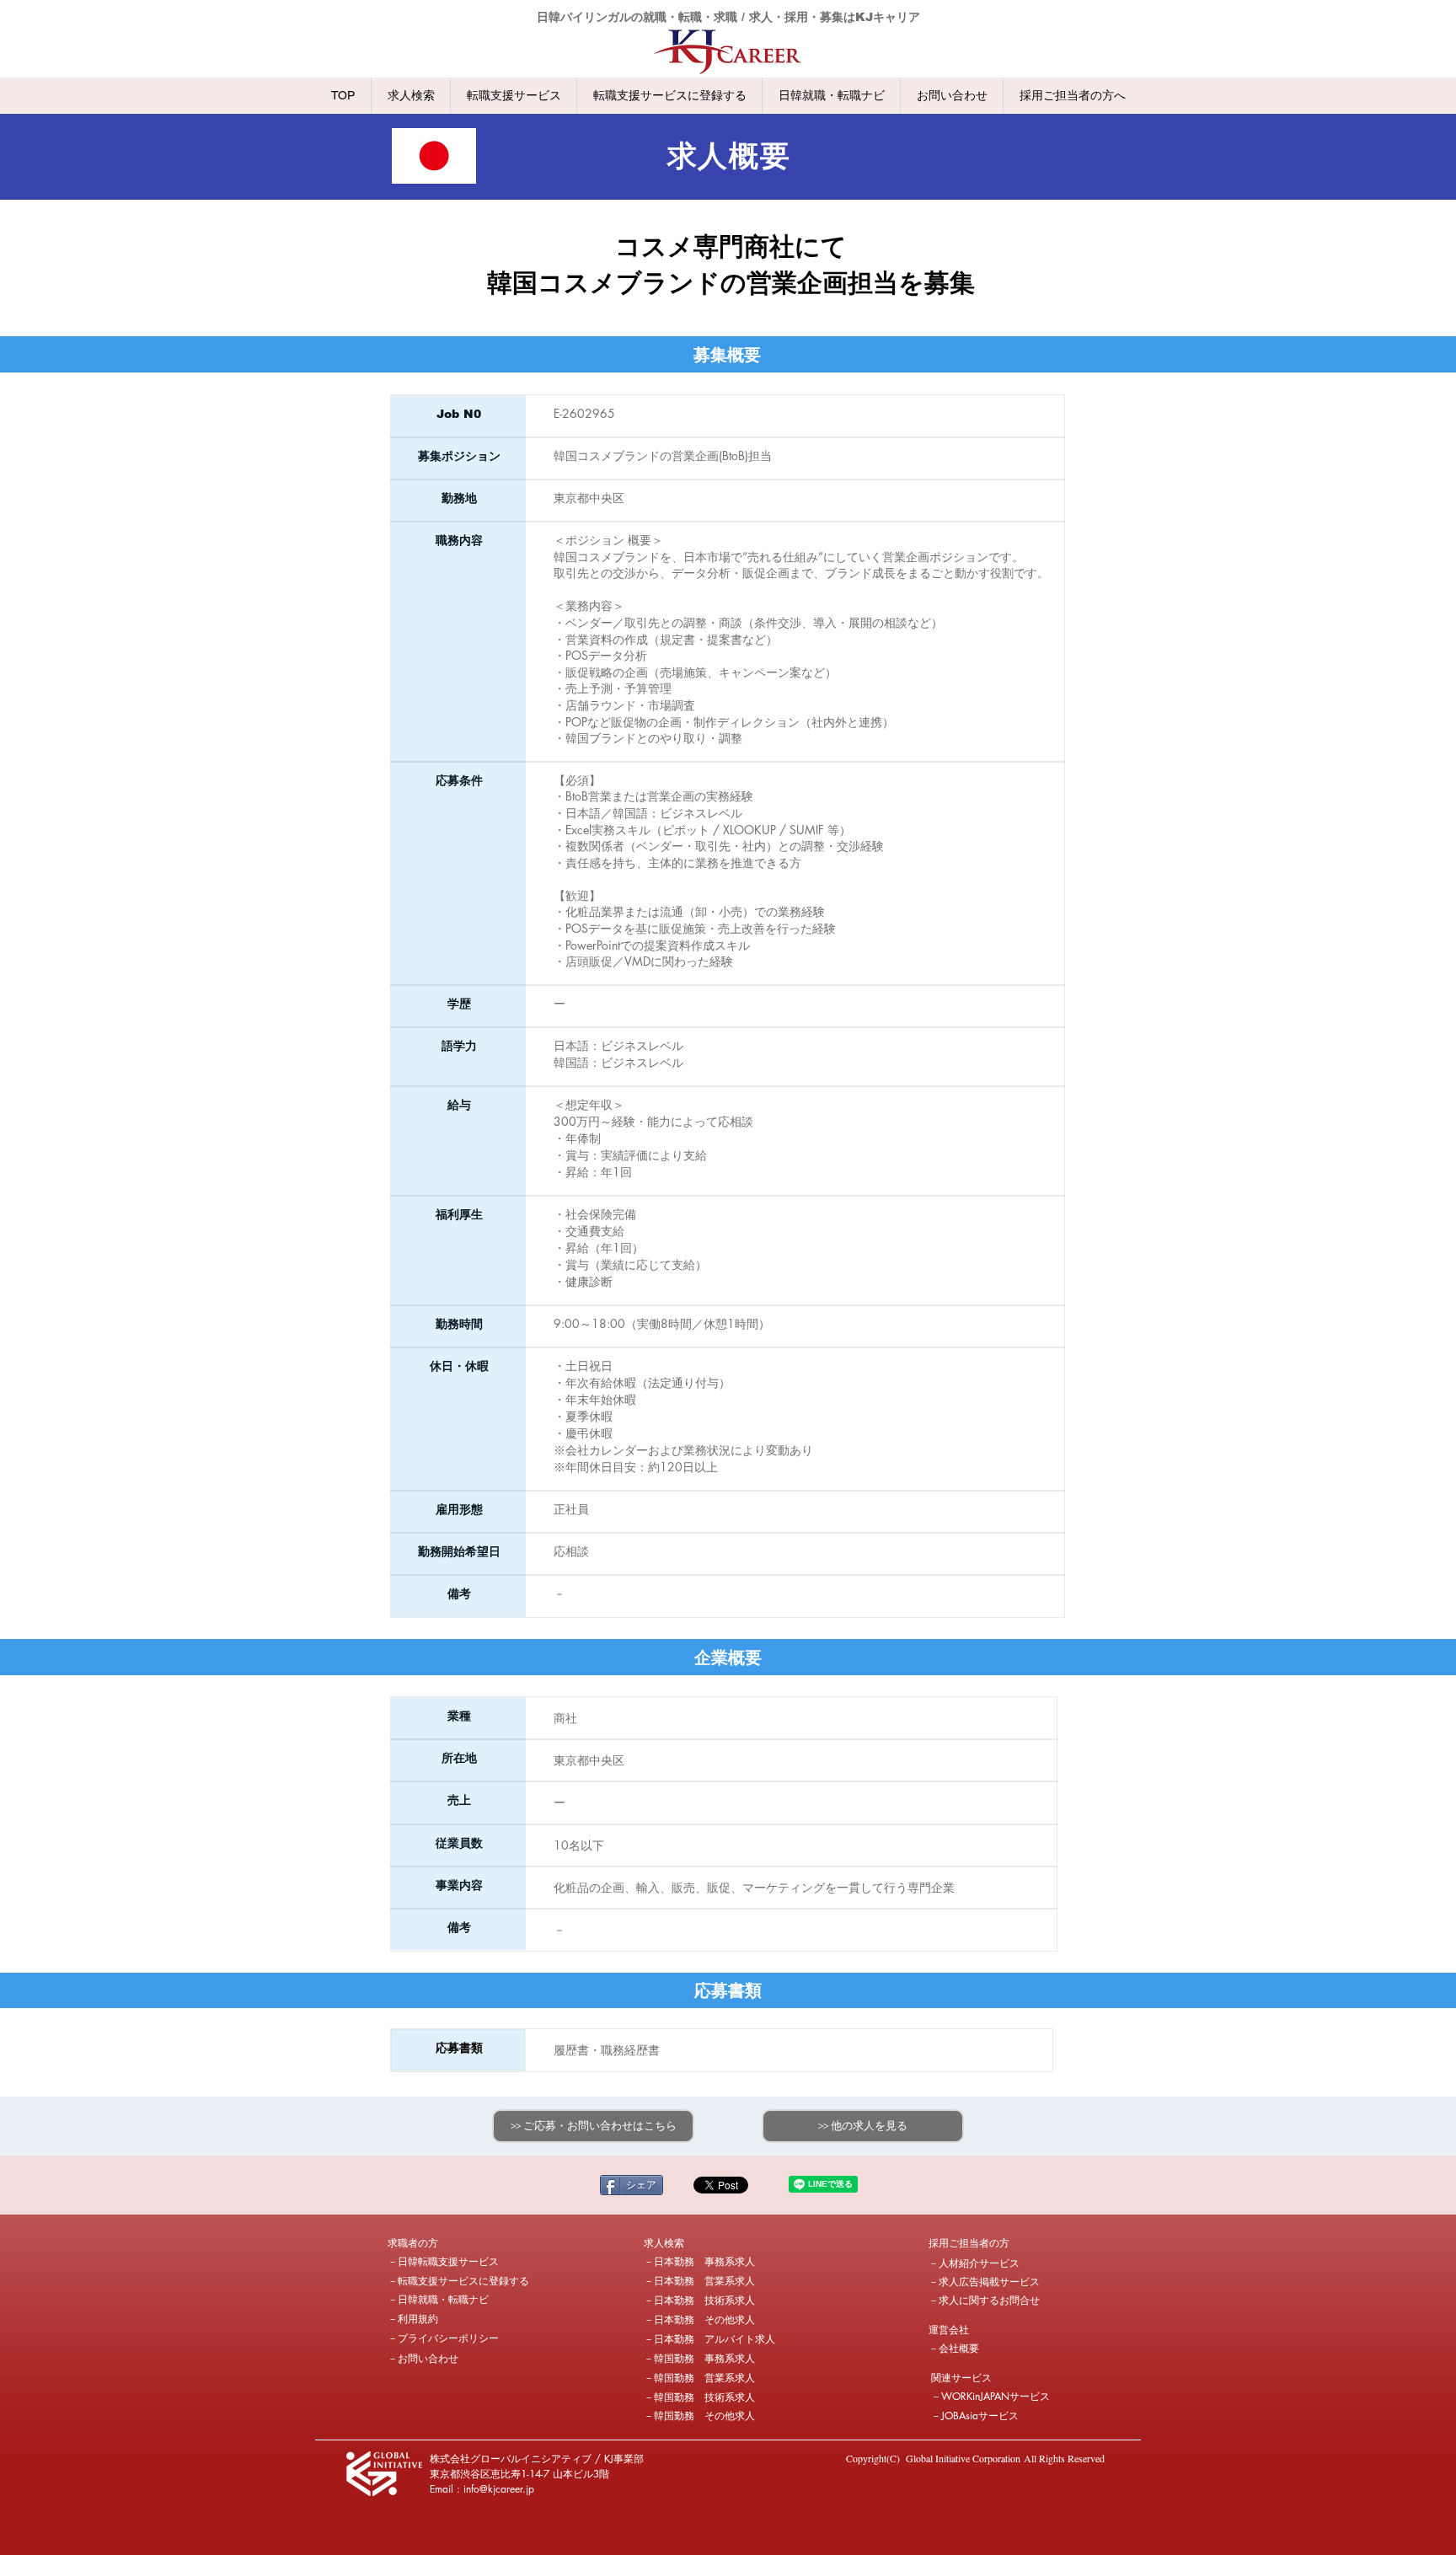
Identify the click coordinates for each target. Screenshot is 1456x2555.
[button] (447, 2243)
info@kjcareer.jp (499, 2489)
